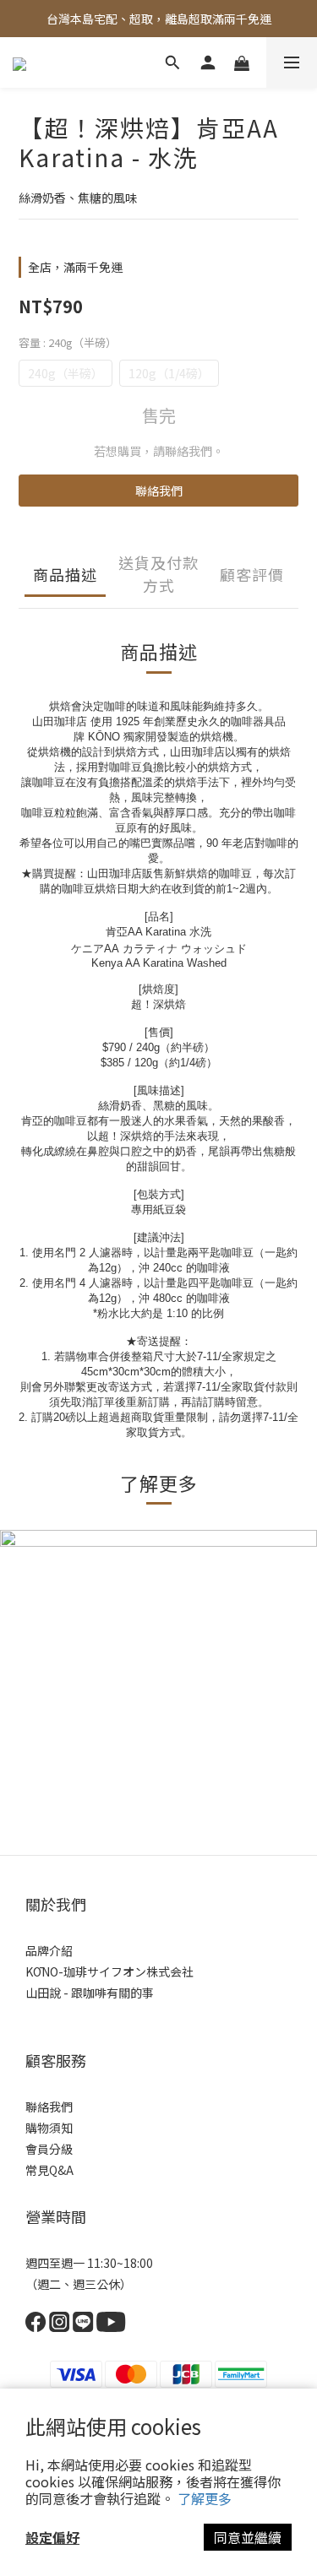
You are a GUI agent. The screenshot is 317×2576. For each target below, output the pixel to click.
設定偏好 (52, 2537)
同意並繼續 (248, 2537)
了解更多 (205, 2498)
